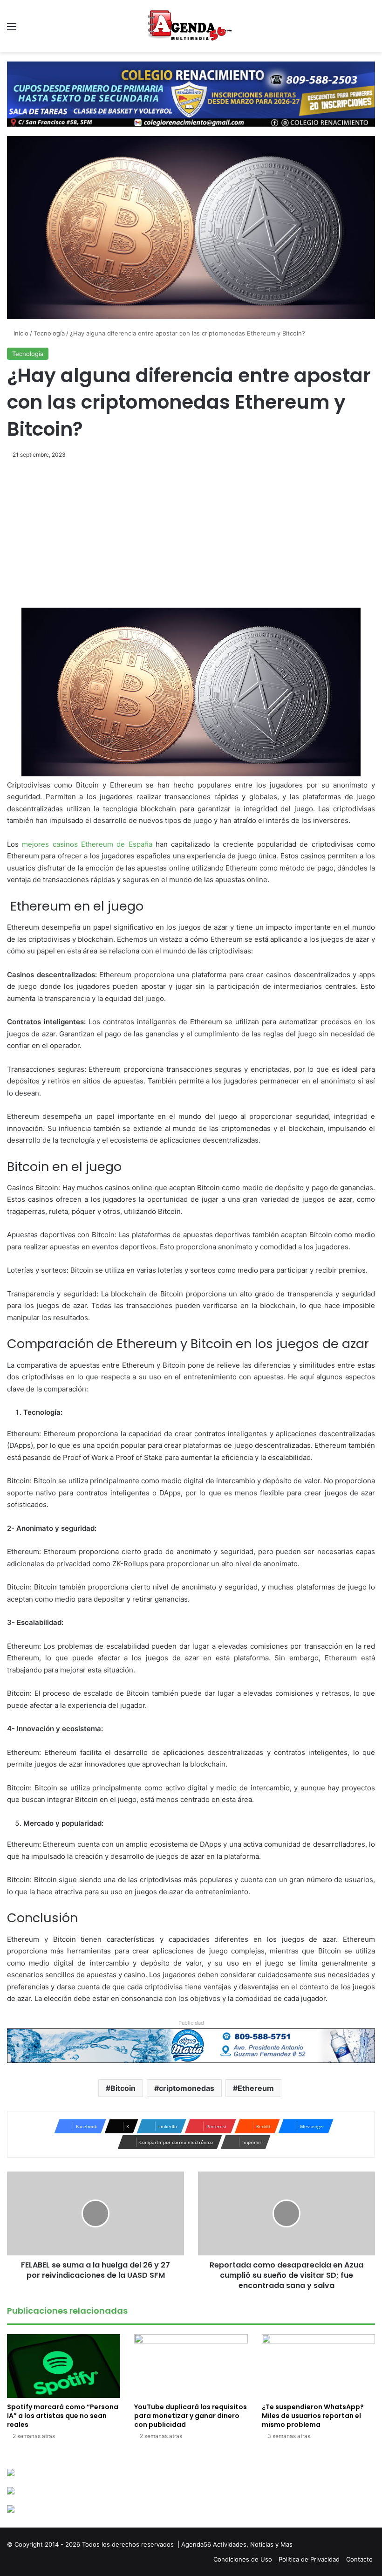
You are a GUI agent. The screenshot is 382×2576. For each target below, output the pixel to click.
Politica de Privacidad (309, 2559)
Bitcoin (123, 2088)
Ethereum (256, 2088)
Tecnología (49, 333)
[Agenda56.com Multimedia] (191, 26)
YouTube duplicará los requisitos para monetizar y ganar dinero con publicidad (191, 2416)
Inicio (20, 333)
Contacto (359, 2559)
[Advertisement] (191, 539)
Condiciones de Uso (243, 2559)
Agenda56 (196, 2544)
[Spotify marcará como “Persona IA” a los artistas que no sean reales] (64, 2366)
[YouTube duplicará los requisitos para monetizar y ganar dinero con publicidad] (191, 2366)
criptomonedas (187, 2088)
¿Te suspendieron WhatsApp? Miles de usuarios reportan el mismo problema (313, 2416)
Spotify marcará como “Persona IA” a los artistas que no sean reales (63, 2416)
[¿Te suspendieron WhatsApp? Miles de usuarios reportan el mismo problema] (318, 2366)
